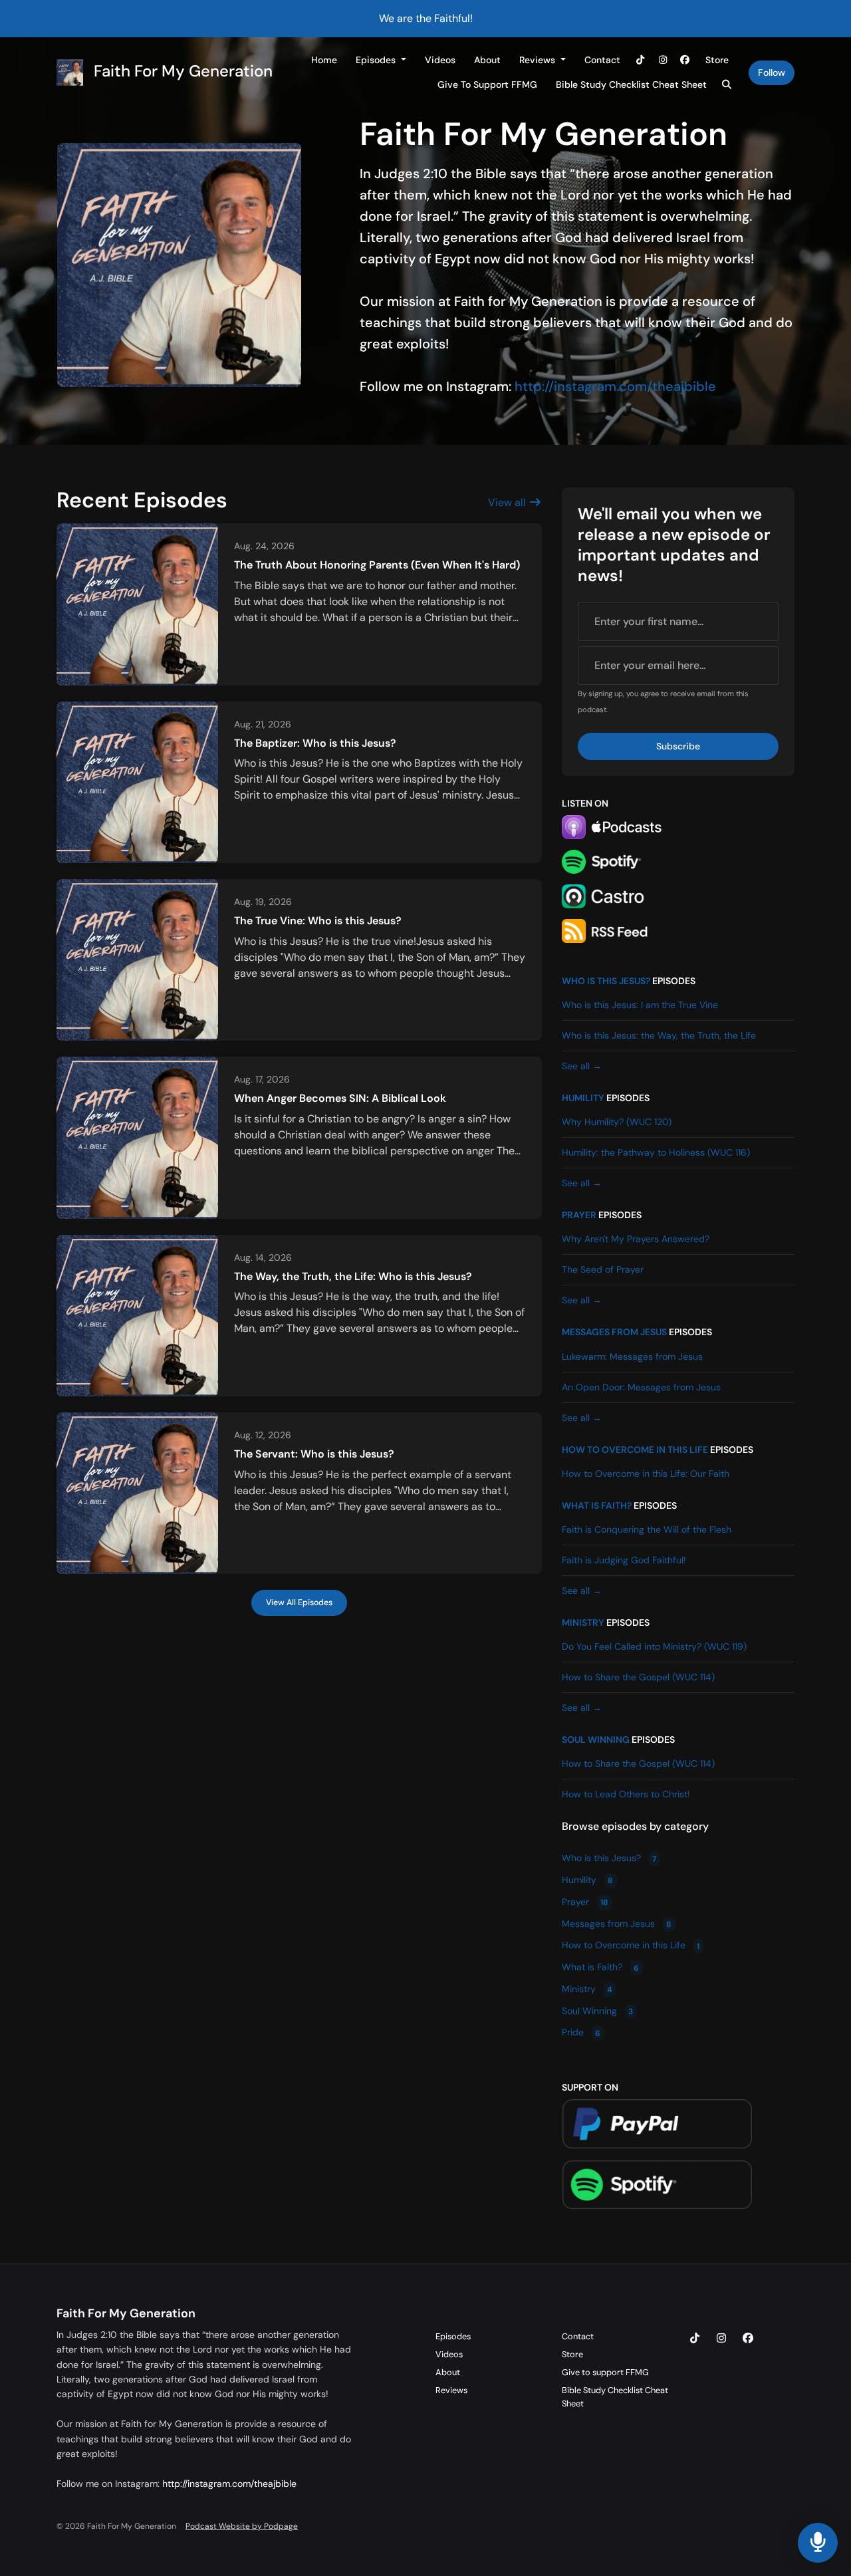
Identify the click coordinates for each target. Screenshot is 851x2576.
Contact (602, 60)
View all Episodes (299, 1603)
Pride (581, 2033)
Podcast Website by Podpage (242, 2526)
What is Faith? (597, 1505)
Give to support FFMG (487, 84)
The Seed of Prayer (603, 1269)
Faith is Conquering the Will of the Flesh (647, 1529)
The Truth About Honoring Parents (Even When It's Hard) (377, 565)
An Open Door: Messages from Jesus (641, 1387)
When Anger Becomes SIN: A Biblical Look (340, 1098)
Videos (440, 60)
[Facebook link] (685, 60)
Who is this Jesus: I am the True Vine (640, 1005)
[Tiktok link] (641, 60)
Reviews (539, 60)
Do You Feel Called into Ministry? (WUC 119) (654, 1646)
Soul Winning (596, 1739)
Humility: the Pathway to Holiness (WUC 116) (656, 1152)
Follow (772, 72)
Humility (583, 1098)
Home (324, 60)
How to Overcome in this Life (635, 1450)
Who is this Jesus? (606, 981)
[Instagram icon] (721, 2339)
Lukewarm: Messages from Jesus (632, 1356)
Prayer (579, 1215)
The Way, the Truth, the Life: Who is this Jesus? (353, 1276)
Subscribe (678, 746)
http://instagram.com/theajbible (615, 386)
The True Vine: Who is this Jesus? (318, 921)
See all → (582, 1066)
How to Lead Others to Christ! (626, 1794)
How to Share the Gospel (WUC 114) (638, 1677)
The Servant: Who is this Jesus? (314, 1454)
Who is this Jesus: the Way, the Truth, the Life (659, 1035)
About (487, 60)
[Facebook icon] (748, 2339)
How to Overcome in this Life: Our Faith (646, 1474)
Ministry (583, 1622)
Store (717, 60)
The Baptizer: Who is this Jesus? (315, 743)
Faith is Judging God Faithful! (624, 1560)
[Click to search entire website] (727, 85)
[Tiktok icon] (695, 2339)
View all (508, 502)
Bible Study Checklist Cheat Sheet (631, 84)
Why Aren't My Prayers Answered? (636, 1239)
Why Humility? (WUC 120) (617, 1122)
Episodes (377, 60)
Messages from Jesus (614, 1332)
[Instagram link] (663, 60)
